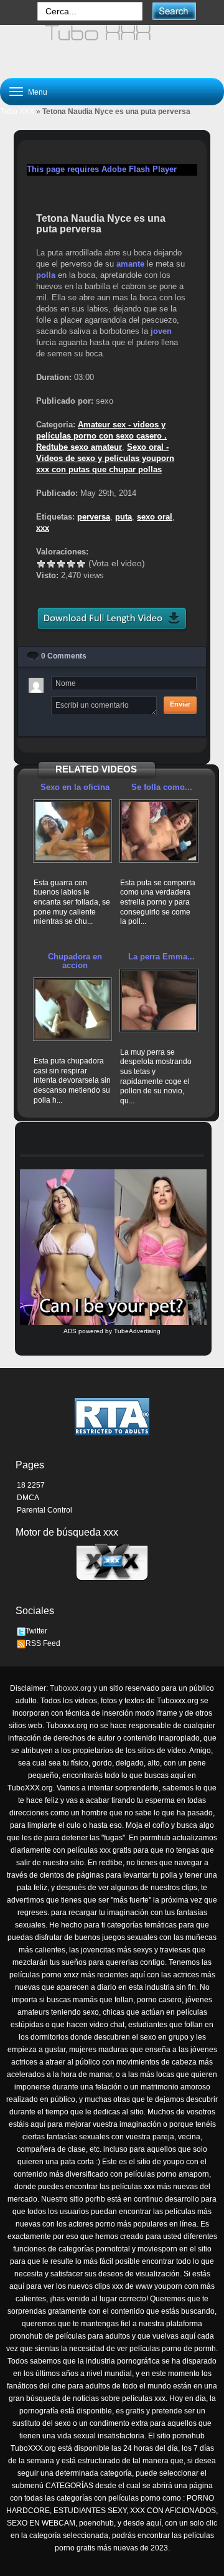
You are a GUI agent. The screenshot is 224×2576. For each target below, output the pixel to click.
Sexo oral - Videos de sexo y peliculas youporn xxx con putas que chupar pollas (105, 458)
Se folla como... (162, 787)
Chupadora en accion (75, 961)
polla (46, 275)
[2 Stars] (51, 564)
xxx (43, 528)
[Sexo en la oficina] (72, 831)
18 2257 (31, 1485)
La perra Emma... (161, 957)
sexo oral (155, 517)
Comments (64, 656)
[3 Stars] (61, 564)
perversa (94, 517)
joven (161, 331)
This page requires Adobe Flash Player (102, 169)
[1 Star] (41, 564)
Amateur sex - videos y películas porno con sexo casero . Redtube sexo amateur (101, 436)
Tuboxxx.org (71, 1688)
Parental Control (44, 1510)
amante (130, 264)
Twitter (36, 1631)
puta (124, 517)
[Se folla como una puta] (159, 831)
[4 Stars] (71, 564)
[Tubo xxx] (112, 46)
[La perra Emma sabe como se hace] (159, 1000)
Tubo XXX (17, 112)
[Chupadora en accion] (72, 1009)
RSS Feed (43, 1643)
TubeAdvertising (137, 1331)
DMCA (28, 1498)
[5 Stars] (81, 564)
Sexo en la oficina (75, 787)
